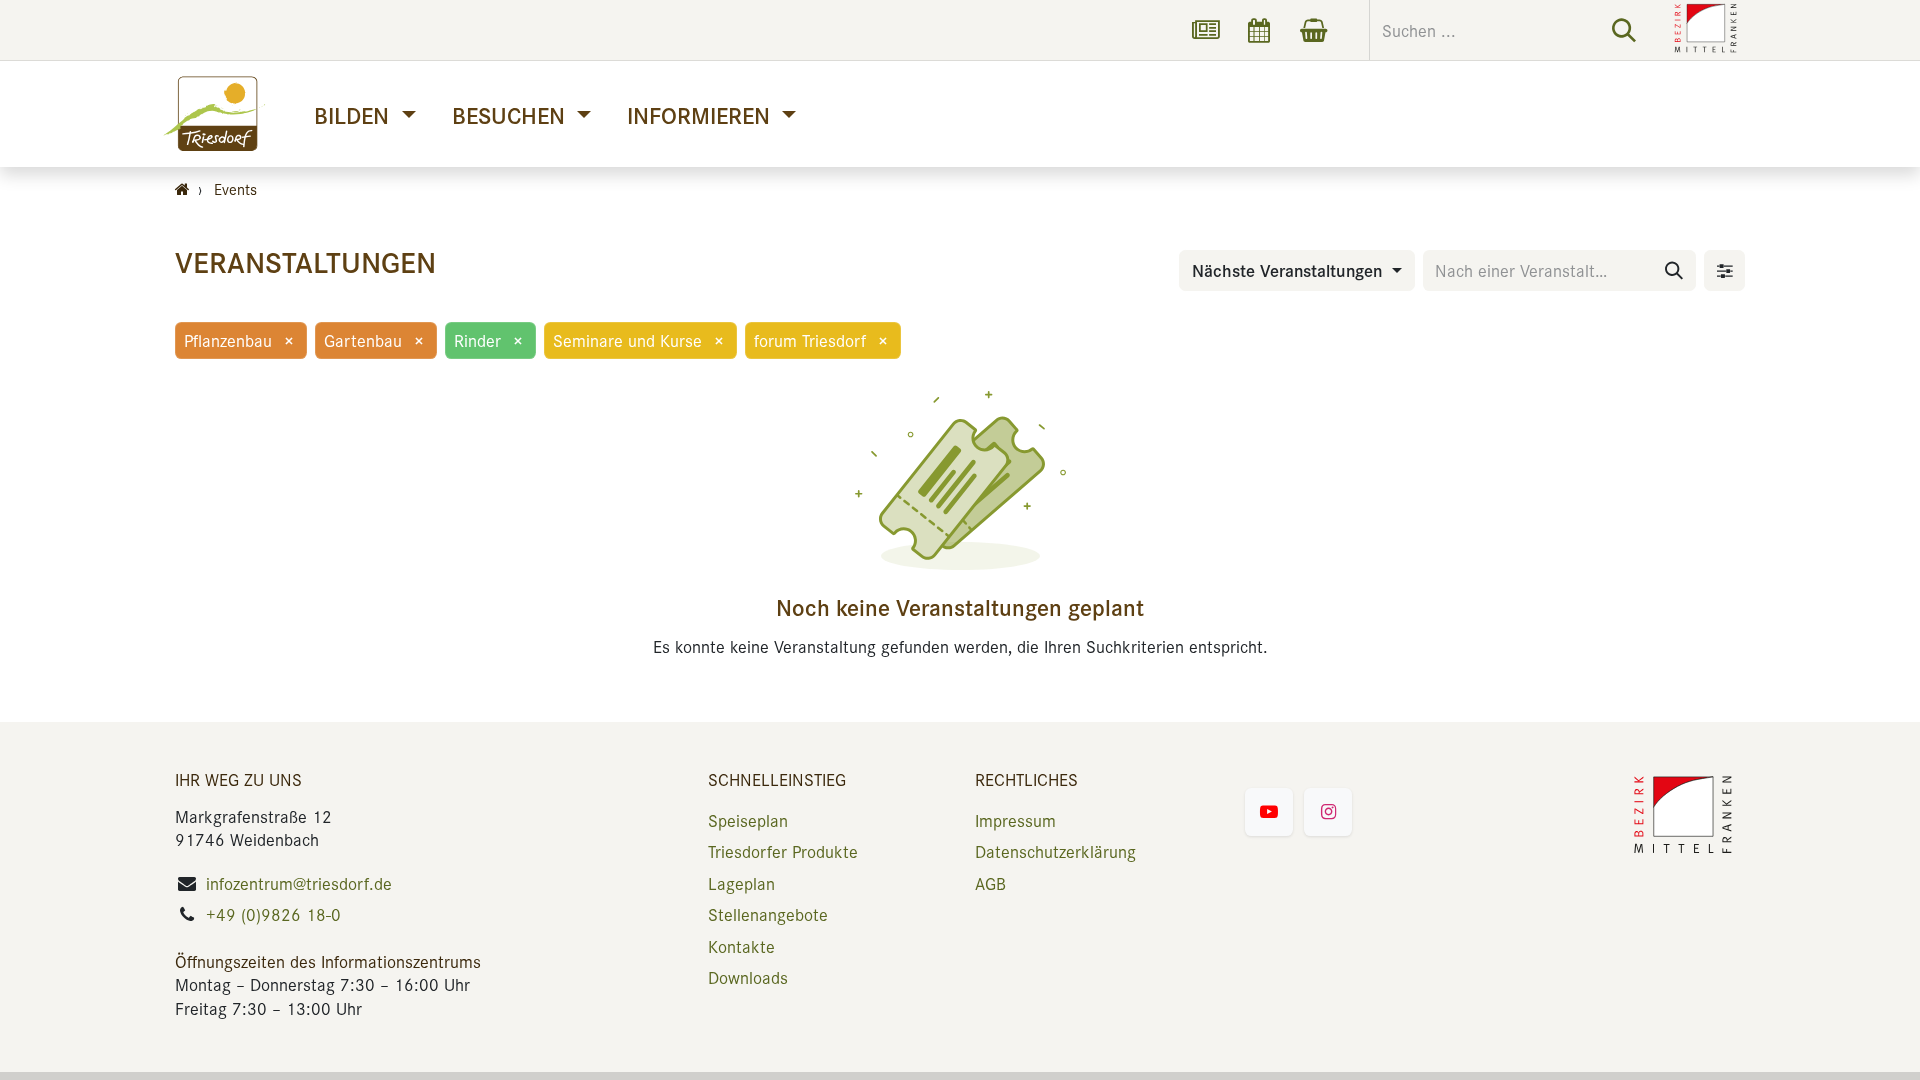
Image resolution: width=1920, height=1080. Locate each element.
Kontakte (741, 946)
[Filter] (1724, 270)
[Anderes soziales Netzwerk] (1205, 30)
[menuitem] (364, 114)
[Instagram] (1328, 812)
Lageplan (741, 883)
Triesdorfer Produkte (783, 851)
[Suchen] (1624, 30)
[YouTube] (1269, 812)
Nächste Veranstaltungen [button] (1289, 270)
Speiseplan (748, 820)
